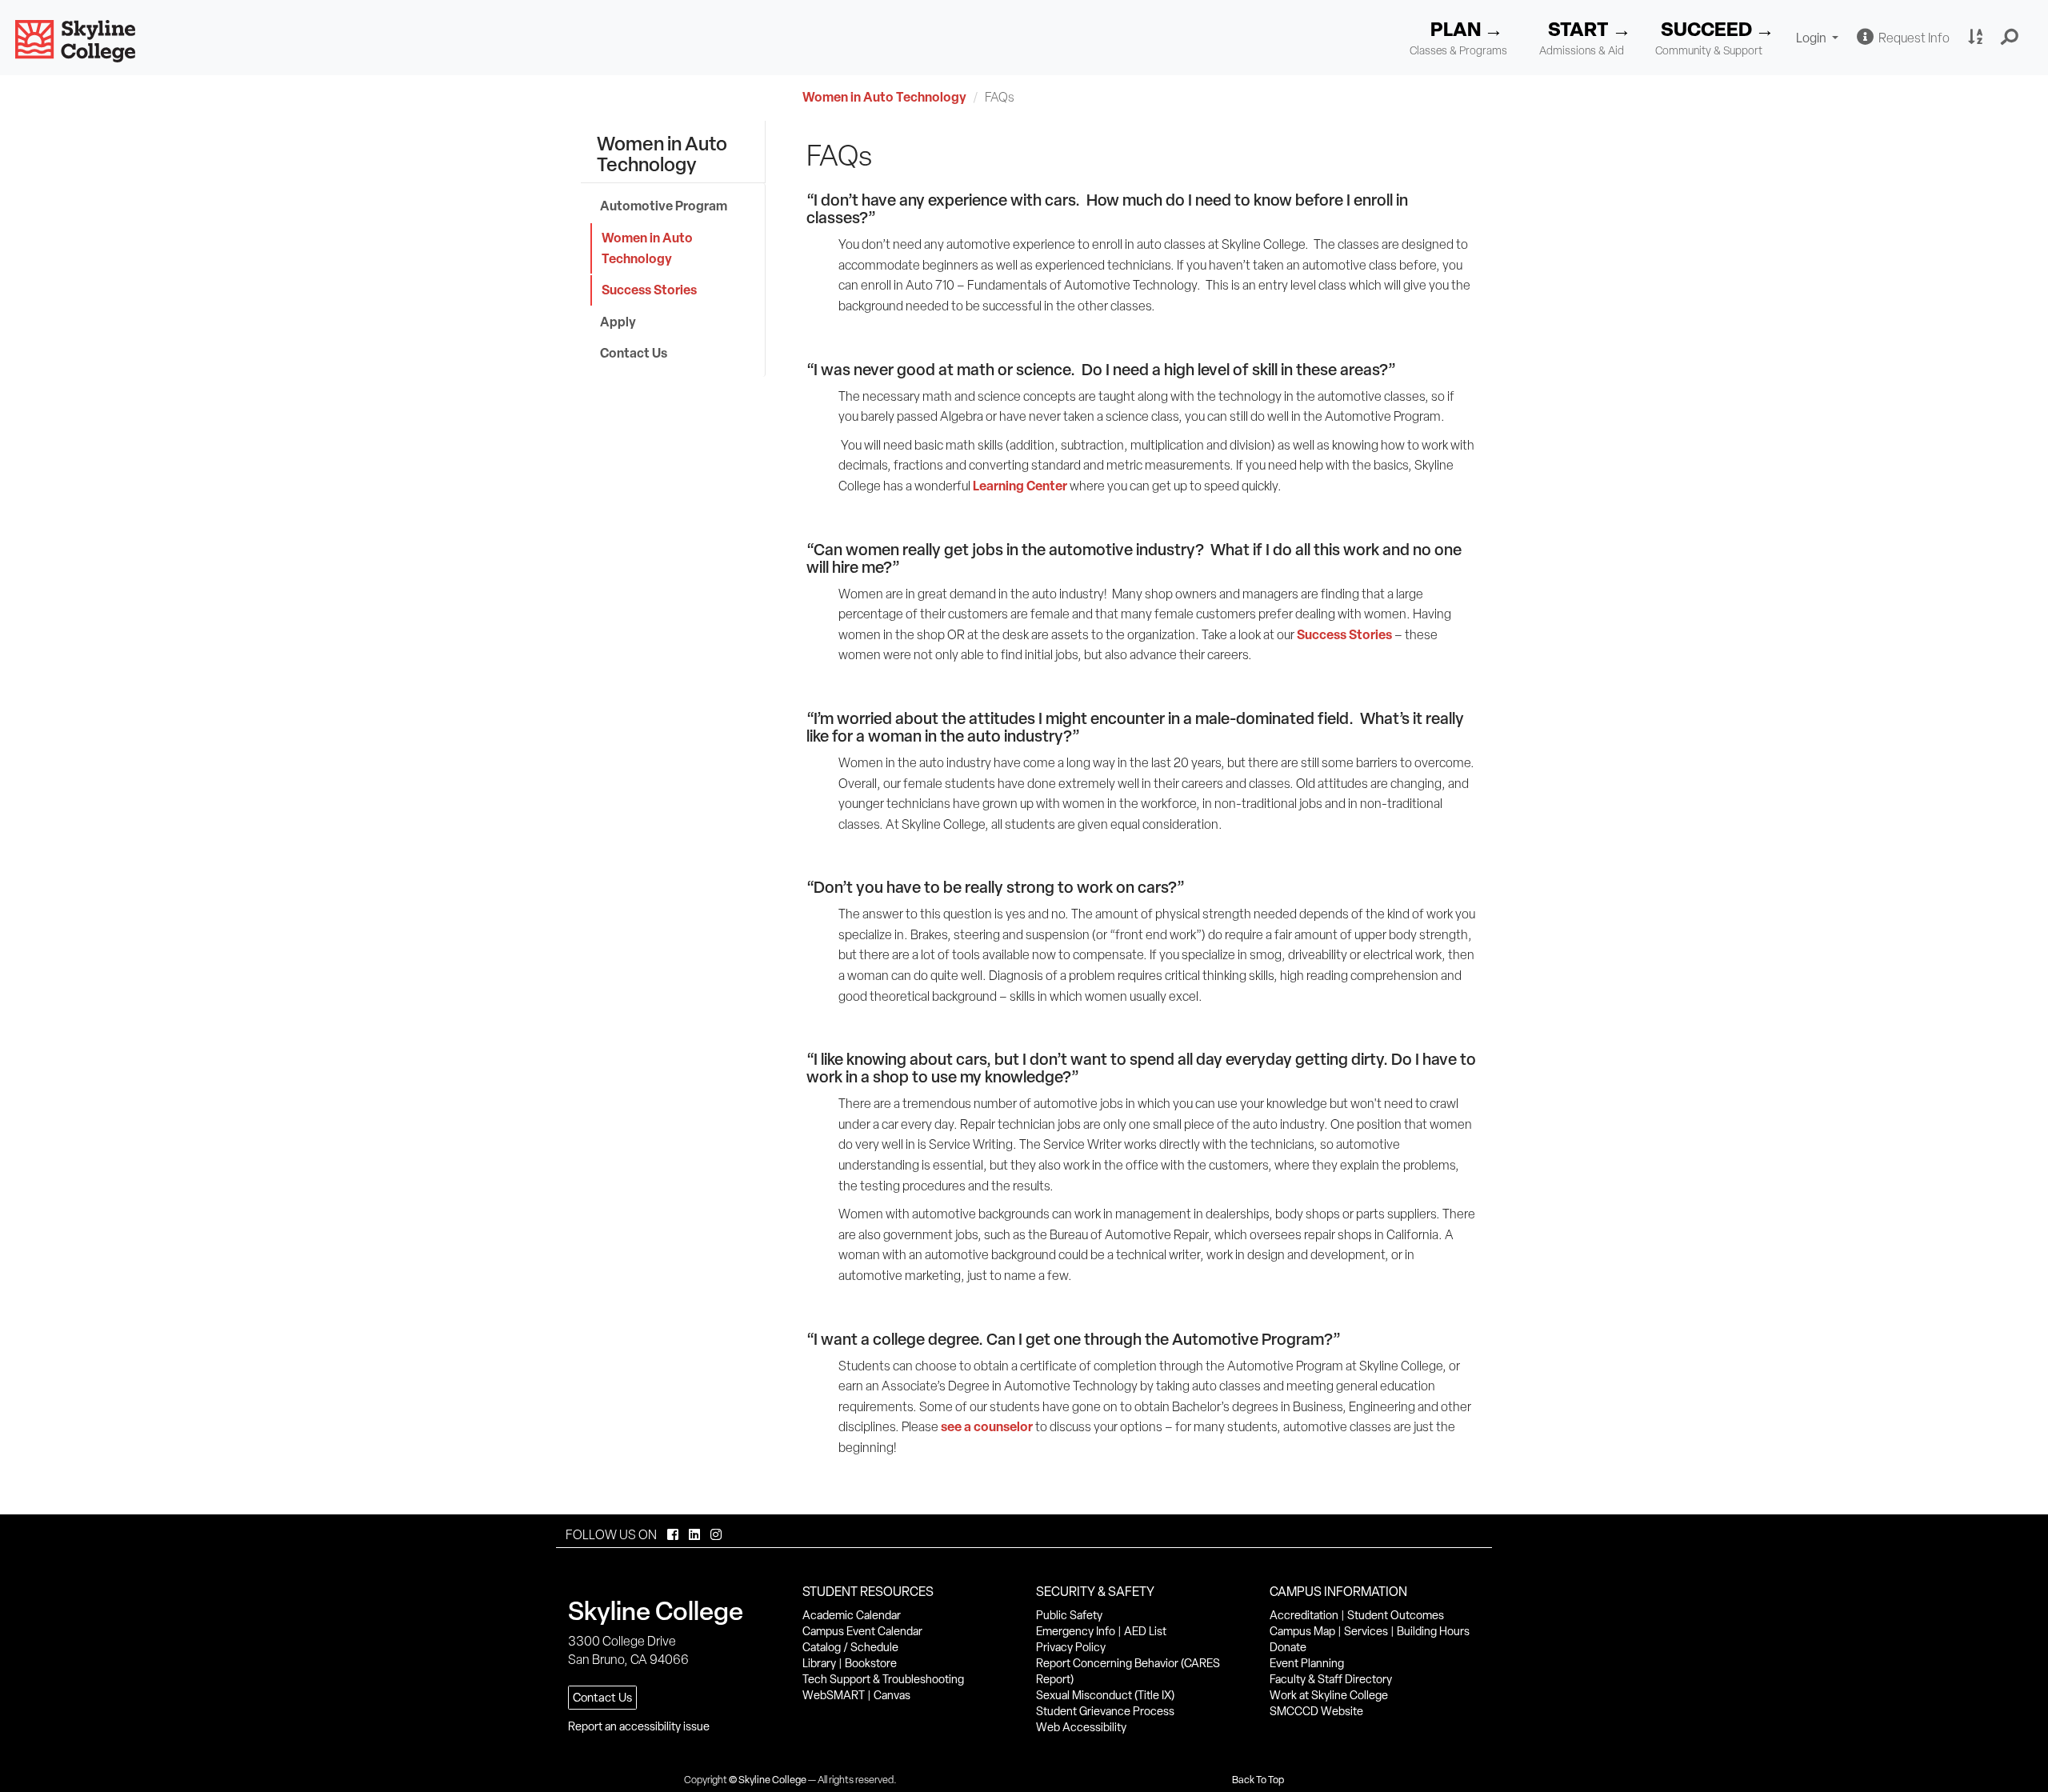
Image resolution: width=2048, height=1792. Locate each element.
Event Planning (1307, 1663)
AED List (1145, 1631)
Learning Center (1020, 486)
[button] (2010, 38)
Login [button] (1819, 40)
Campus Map (1302, 1631)
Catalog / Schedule (850, 1647)
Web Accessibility (1081, 1727)
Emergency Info (1076, 1631)
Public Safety (1069, 1615)
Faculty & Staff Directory (1331, 1679)
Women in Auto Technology (884, 97)
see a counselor (987, 1426)
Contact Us (634, 353)
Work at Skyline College (1329, 1695)
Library (819, 1663)
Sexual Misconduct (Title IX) (1105, 1695)
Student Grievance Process (1105, 1711)
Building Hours (1433, 1631)
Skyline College (772, 1780)
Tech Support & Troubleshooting (883, 1679)
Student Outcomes (1396, 1615)
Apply (618, 322)
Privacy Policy (1071, 1647)
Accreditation (1304, 1615)
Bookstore (871, 1663)
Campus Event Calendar (862, 1631)
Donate (1288, 1647)
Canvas (892, 1695)
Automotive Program (664, 206)
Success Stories (649, 290)
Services (1366, 1631)
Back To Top (1258, 1780)
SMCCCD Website (1316, 1711)
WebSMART (834, 1695)
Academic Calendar (852, 1615)
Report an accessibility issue (639, 1726)
